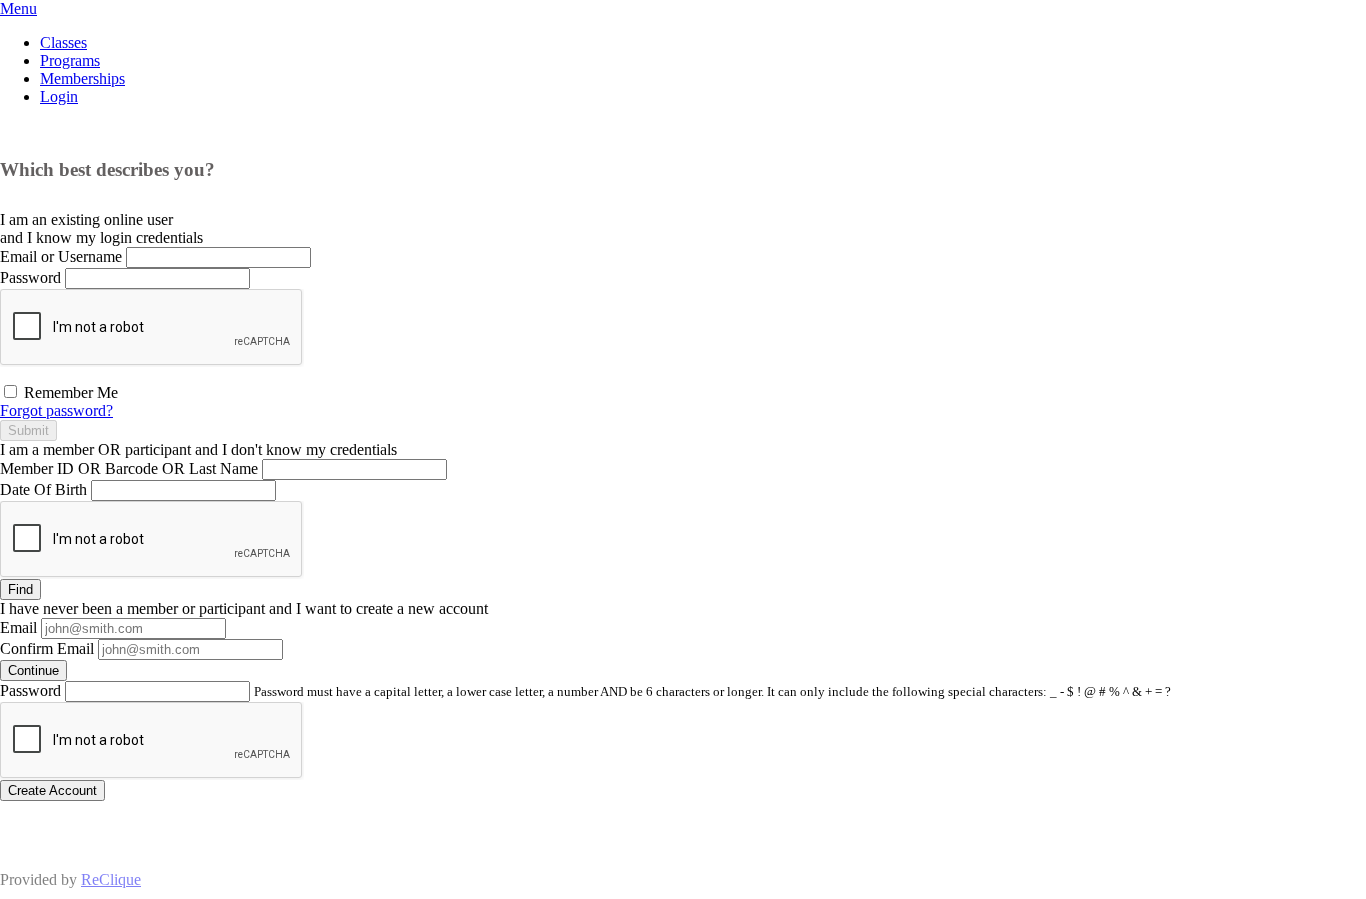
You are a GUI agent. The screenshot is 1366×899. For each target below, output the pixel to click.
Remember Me (69, 392)
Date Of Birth (43, 489)
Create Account (52, 790)
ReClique (111, 879)
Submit (28, 430)
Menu (18, 8)
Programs (70, 60)
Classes (63, 42)
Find (20, 589)
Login (59, 96)
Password (30, 277)
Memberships (82, 78)
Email (18, 627)
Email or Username (61, 256)
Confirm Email (47, 648)
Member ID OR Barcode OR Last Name (129, 468)
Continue (33, 670)
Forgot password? (56, 410)
